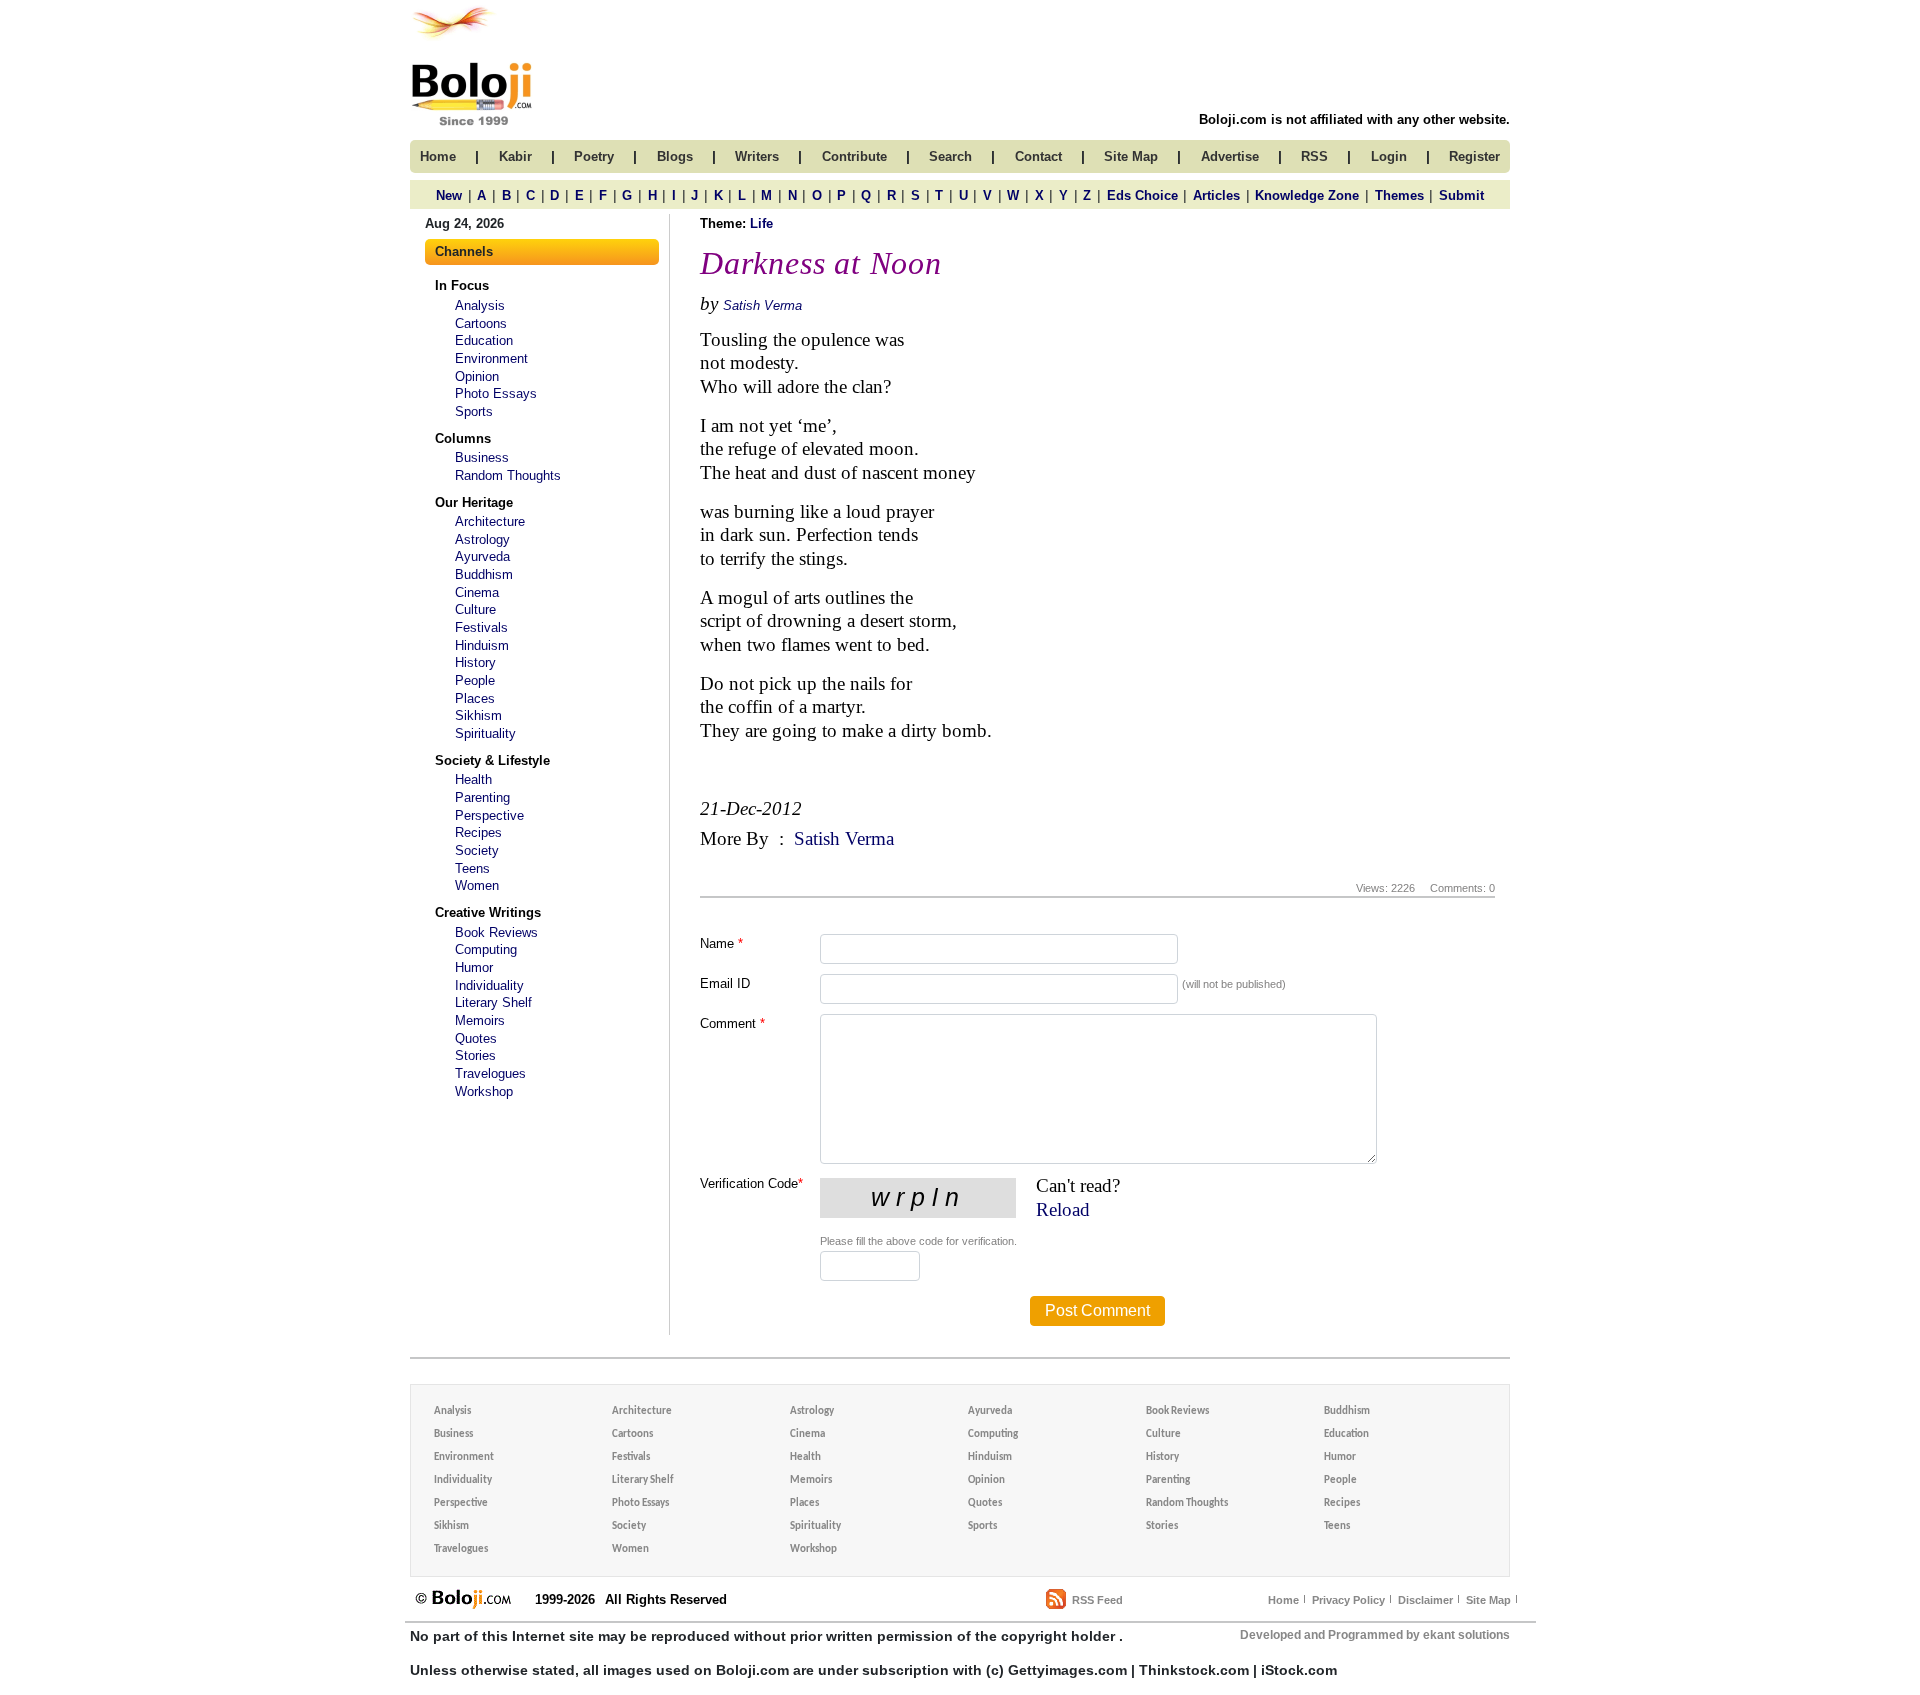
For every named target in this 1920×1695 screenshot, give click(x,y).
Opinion (477, 376)
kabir (515, 156)
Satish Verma (762, 305)
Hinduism (482, 645)
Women (477, 885)
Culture (475, 609)
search (950, 156)
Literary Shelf (493, 1002)
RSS (1314, 156)
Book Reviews (496, 932)
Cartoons (481, 323)
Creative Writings (488, 912)
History (475, 662)
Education (484, 340)
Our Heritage (474, 502)
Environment (491, 358)
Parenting (482, 797)
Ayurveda (482, 556)
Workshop (484, 1091)
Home (1283, 1600)
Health (473, 779)
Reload (1063, 1209)
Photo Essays (496, 393)
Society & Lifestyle (492, 760)
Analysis (480, 305)
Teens (472, 868)
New (449, 195)
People (475, 680)
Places (475, 698)
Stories (475, 1055)
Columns (463, 438)
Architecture (490, 521)
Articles (1216, 195)
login (1389, 156)
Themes (1399, 195)
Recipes (478, 832)
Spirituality (485, 733)
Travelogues (490, 1073)
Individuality (489, 985)
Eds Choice (1142, 195)
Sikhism (478, 715)
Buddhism (484, 574)
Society (477, 850)
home (438, 156)
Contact (1038, 156)
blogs (675, 156)
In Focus (462, 285)
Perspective (489, 815)
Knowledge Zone (1307, 195)
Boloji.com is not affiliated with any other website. (1354, 119)
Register (1474, 156)
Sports (474, 411)
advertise (1230, 156)
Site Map (1488, 1600)
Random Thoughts (508, 475)
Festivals (481, 627)
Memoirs (480, 1020)
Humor (474, 967)
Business (482, 457)
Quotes (476, 1038)
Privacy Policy (1348, 1600)
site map (1131, 156)
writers (757, 156)
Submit (1461, 195)
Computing (486, 949)
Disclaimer (1425, 1600)
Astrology (482, 539)
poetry (594, 156)
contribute (854, 156)
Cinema (477, 592)
